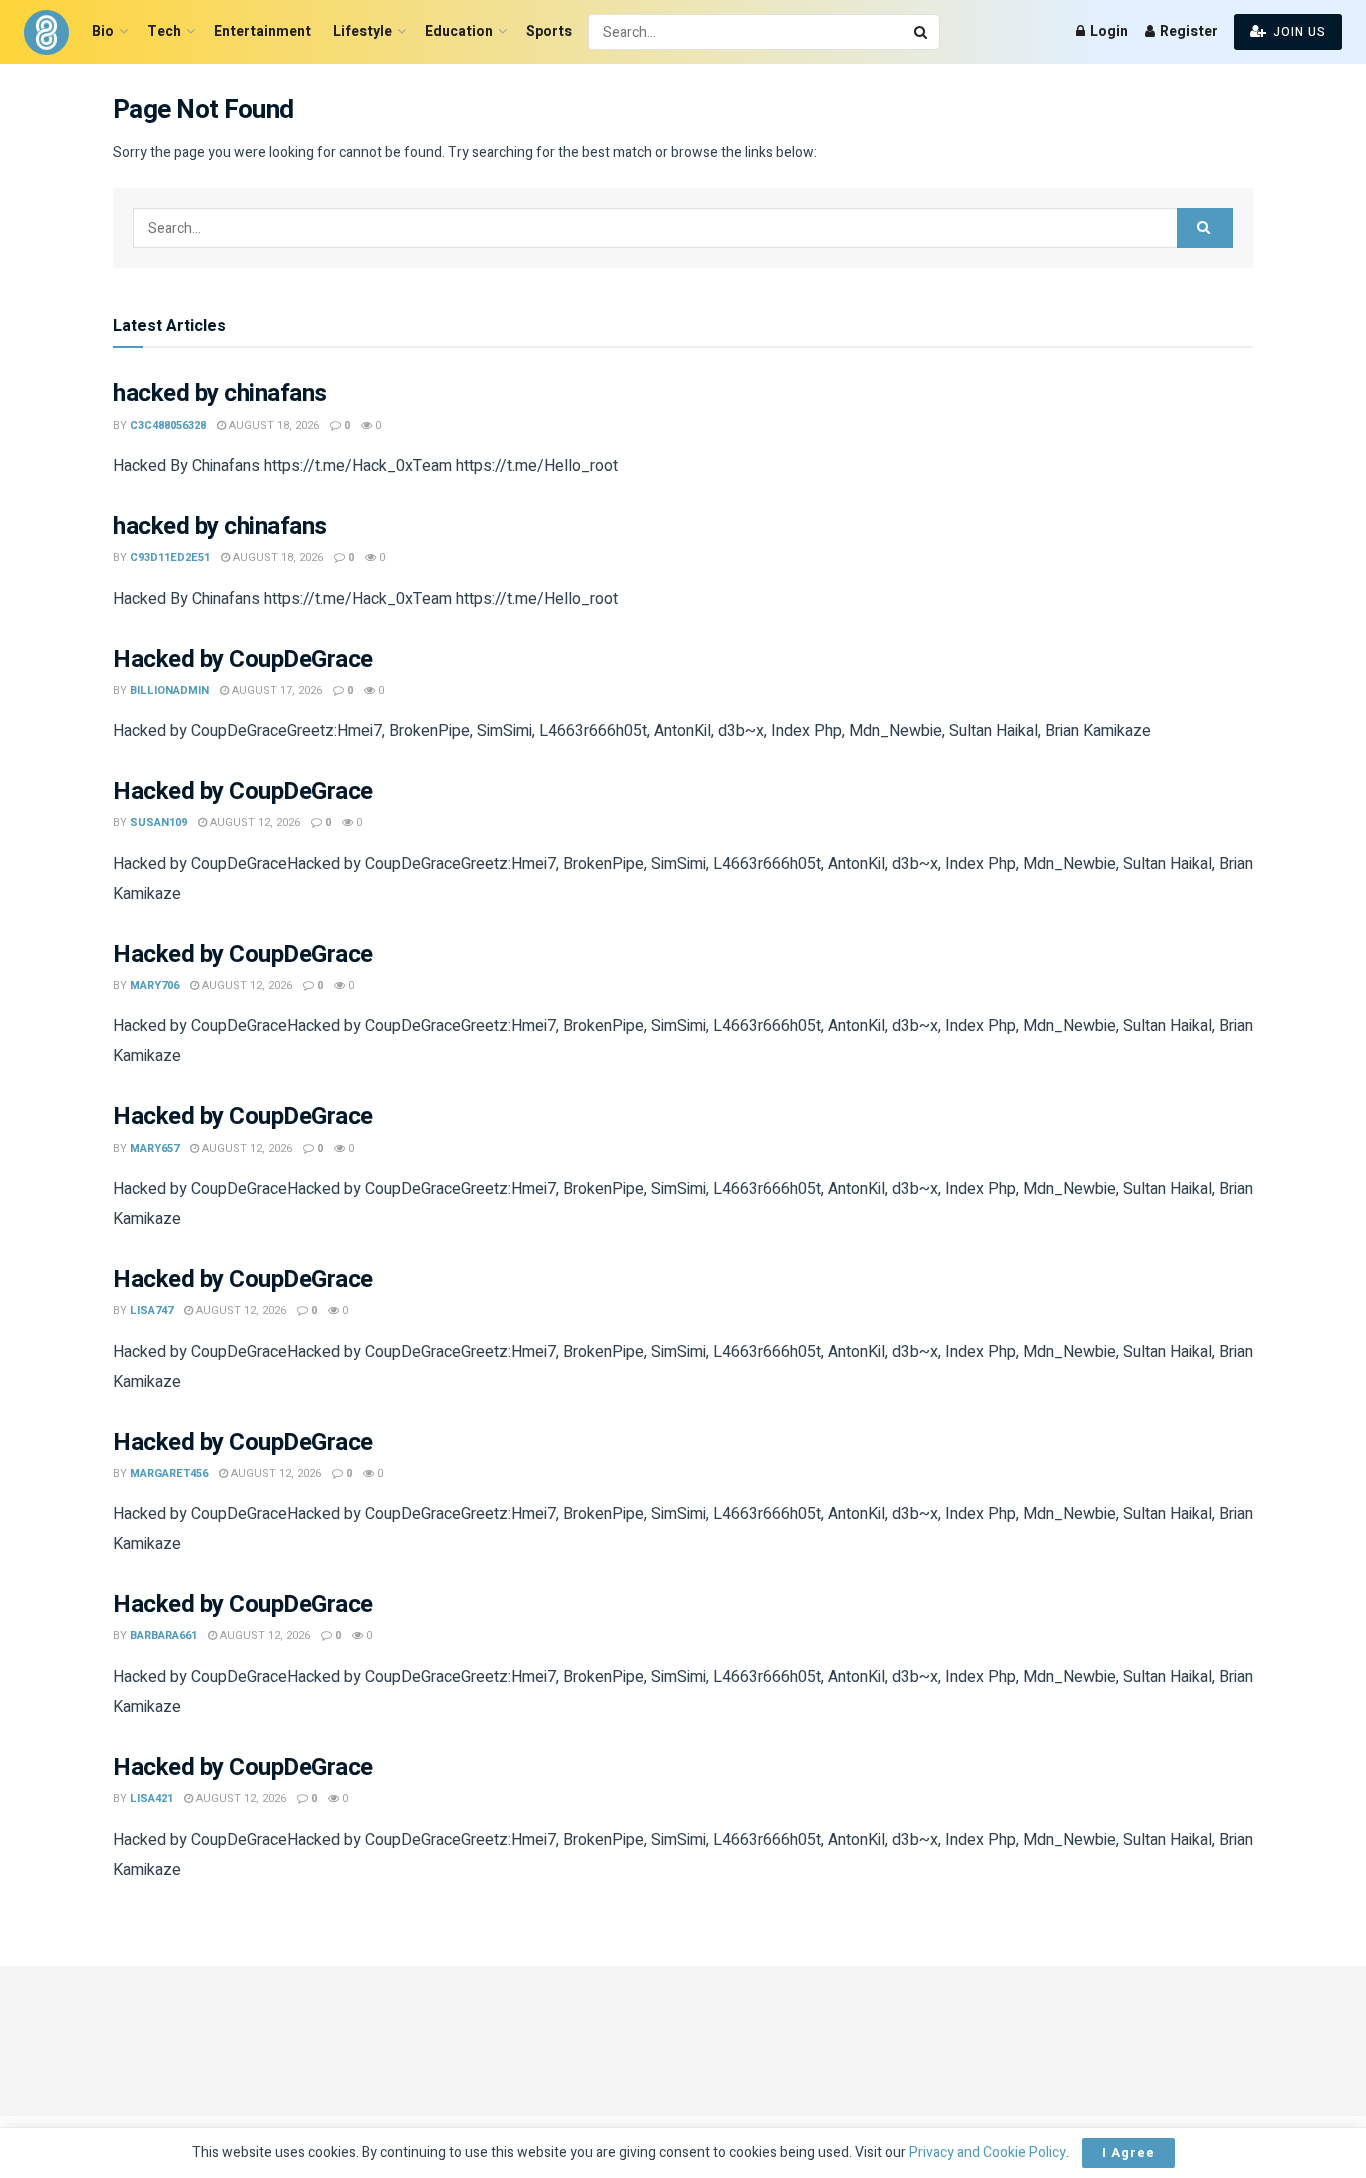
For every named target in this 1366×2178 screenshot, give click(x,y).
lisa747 (151, 1310)
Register (1187, 31)
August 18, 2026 (272, 425)
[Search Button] (922, 32)
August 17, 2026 (275, 690)
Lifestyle (362, 31)
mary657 (154, 1148)
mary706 (154, 985)
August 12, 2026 (253, 822)
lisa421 (151, 1798)
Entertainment (262, 31)
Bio (103, 31)
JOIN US (1297, 32)
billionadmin (169, 690)
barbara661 (163, 1635)
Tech (164, 31)
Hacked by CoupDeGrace (243, 659)
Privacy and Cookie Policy (987, 2152)
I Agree (1128, 2152)
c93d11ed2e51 (170, 557)
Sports (549, 31)
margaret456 (169, 1473)
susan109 (158, 822)
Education (459, 31)
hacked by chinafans (220, 393)
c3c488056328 (168, 425)
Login (1107, 31)
